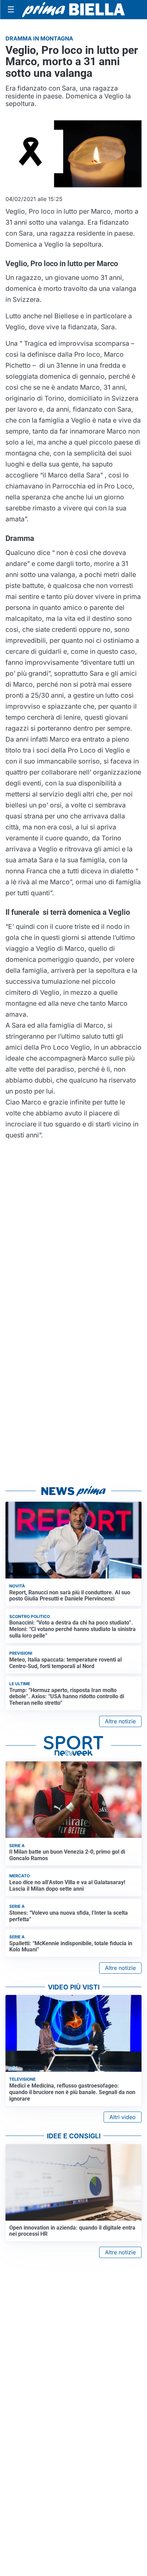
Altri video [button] (123, 2117)
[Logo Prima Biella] (73, 9)
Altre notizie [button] (120, 1721)
